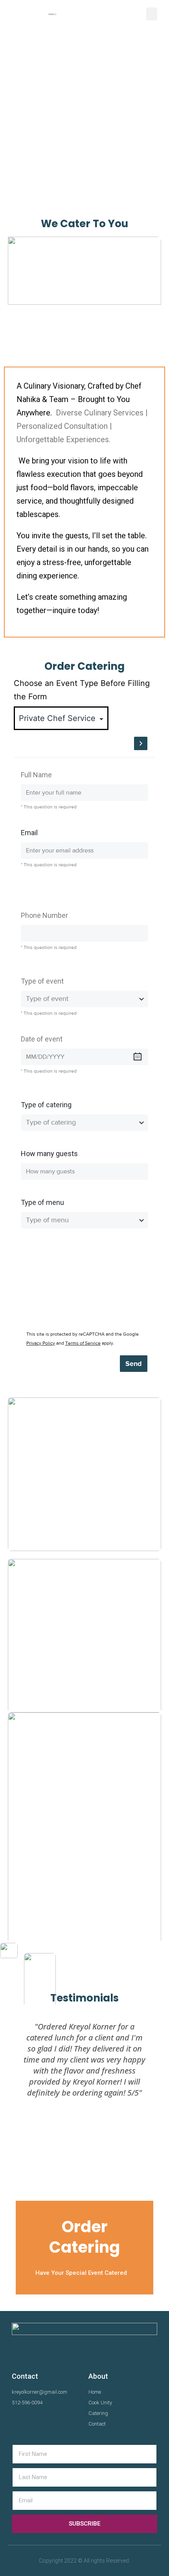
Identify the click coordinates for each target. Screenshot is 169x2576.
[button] (152, 14)
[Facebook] (19, 2422)
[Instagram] (35, 2422)
